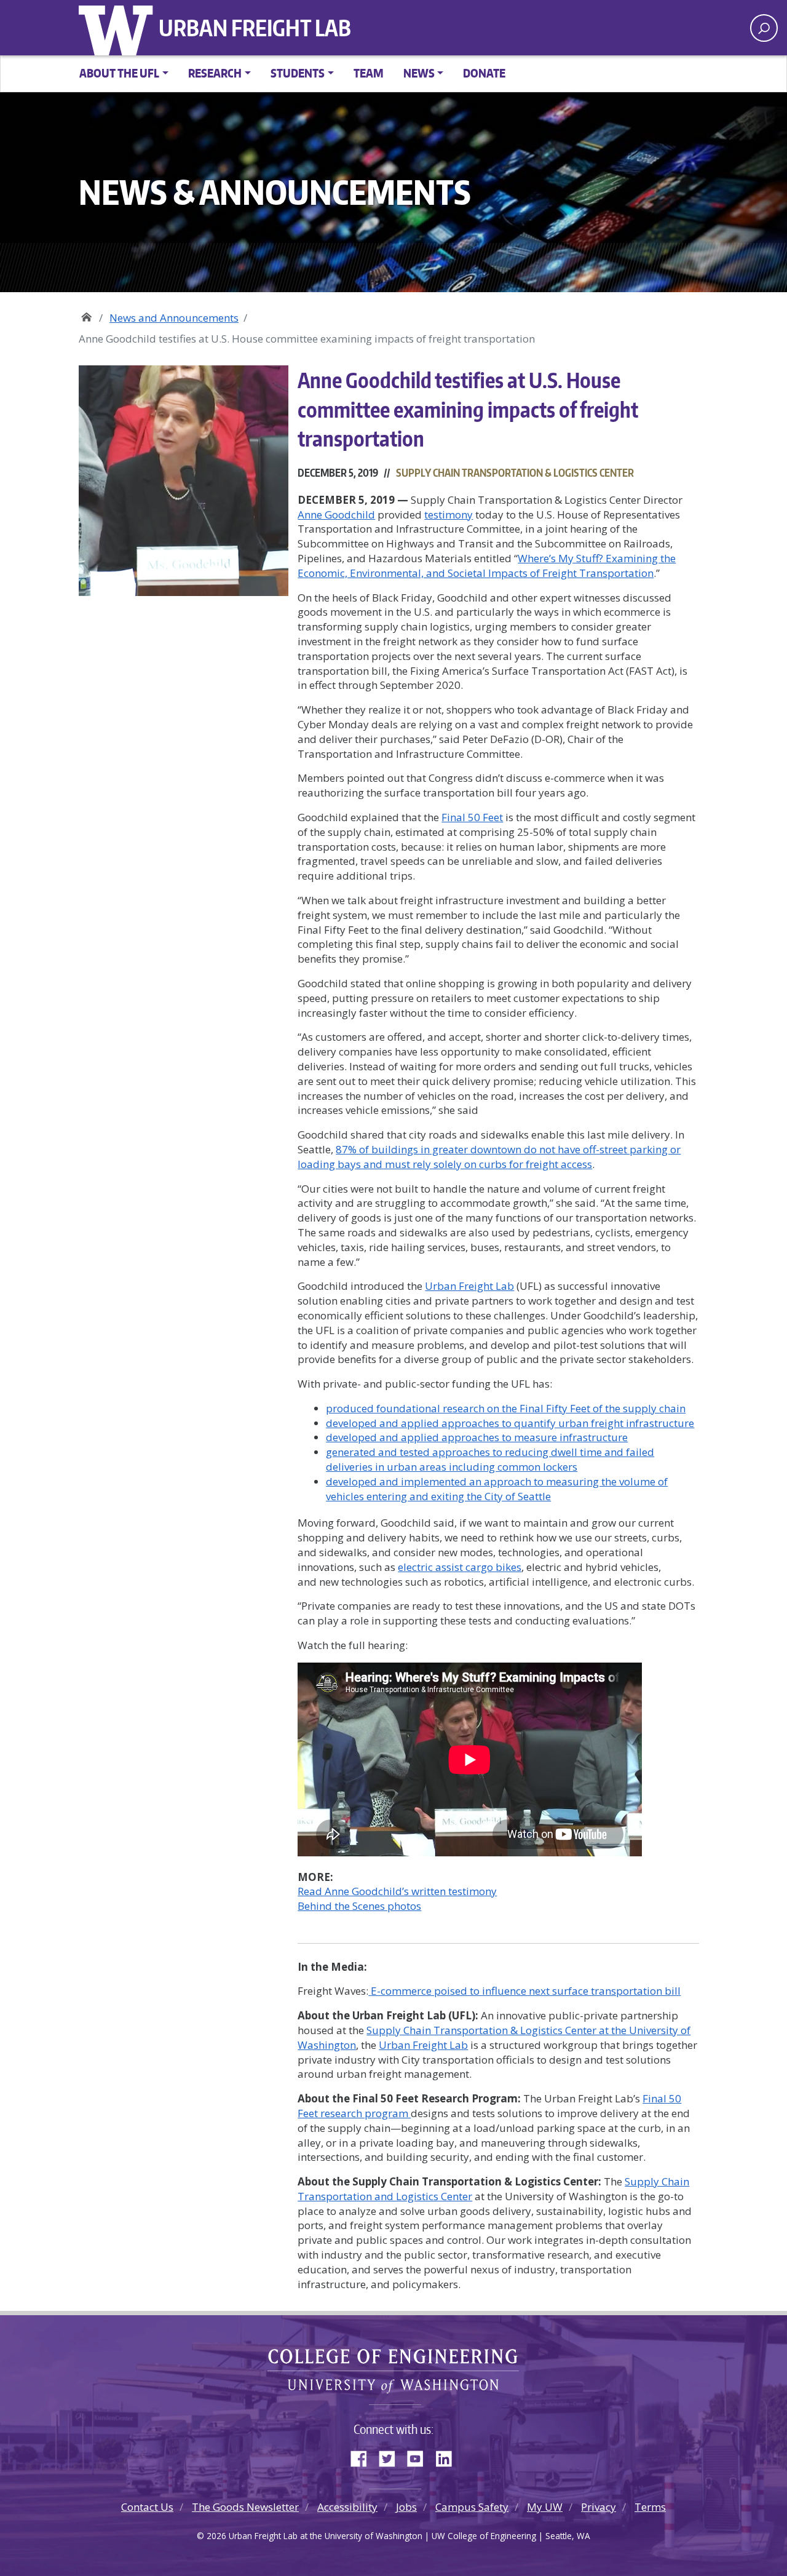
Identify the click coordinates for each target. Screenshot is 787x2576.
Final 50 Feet (472, 817)
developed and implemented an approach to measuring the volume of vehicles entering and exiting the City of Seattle (497, 1489)
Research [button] (215, 73)
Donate (484, 73)
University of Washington (119, 28)
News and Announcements (174, 318)
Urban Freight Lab (255, 28)
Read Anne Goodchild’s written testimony (397, 1891)
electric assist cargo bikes (460, 1567)
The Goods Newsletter (245, 2507)
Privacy (599, 2507)
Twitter (392, 2456)
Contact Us (147, 2507)
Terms (650, 2507)
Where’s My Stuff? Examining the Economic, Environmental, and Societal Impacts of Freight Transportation (487, 566)
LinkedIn (448, 2456)
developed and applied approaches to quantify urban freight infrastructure (510, 1423)
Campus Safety (472, 2507)
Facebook (363, 2456)
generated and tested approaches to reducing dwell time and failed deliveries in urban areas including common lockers (490, 1459)
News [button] (419, 73)
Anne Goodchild (336, 515)
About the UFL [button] (119, 73)
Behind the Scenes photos (359, 1906)
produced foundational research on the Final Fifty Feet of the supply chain (506, 1408)
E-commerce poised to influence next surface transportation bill (526, 1991)
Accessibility (347, 2507)
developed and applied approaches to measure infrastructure (477, 1437)
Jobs (406, 2507)
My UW (545, 2507)
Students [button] (298, 73)
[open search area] (764, 28)
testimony (449, 515)
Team (369, 73)
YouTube (420, 2456)
